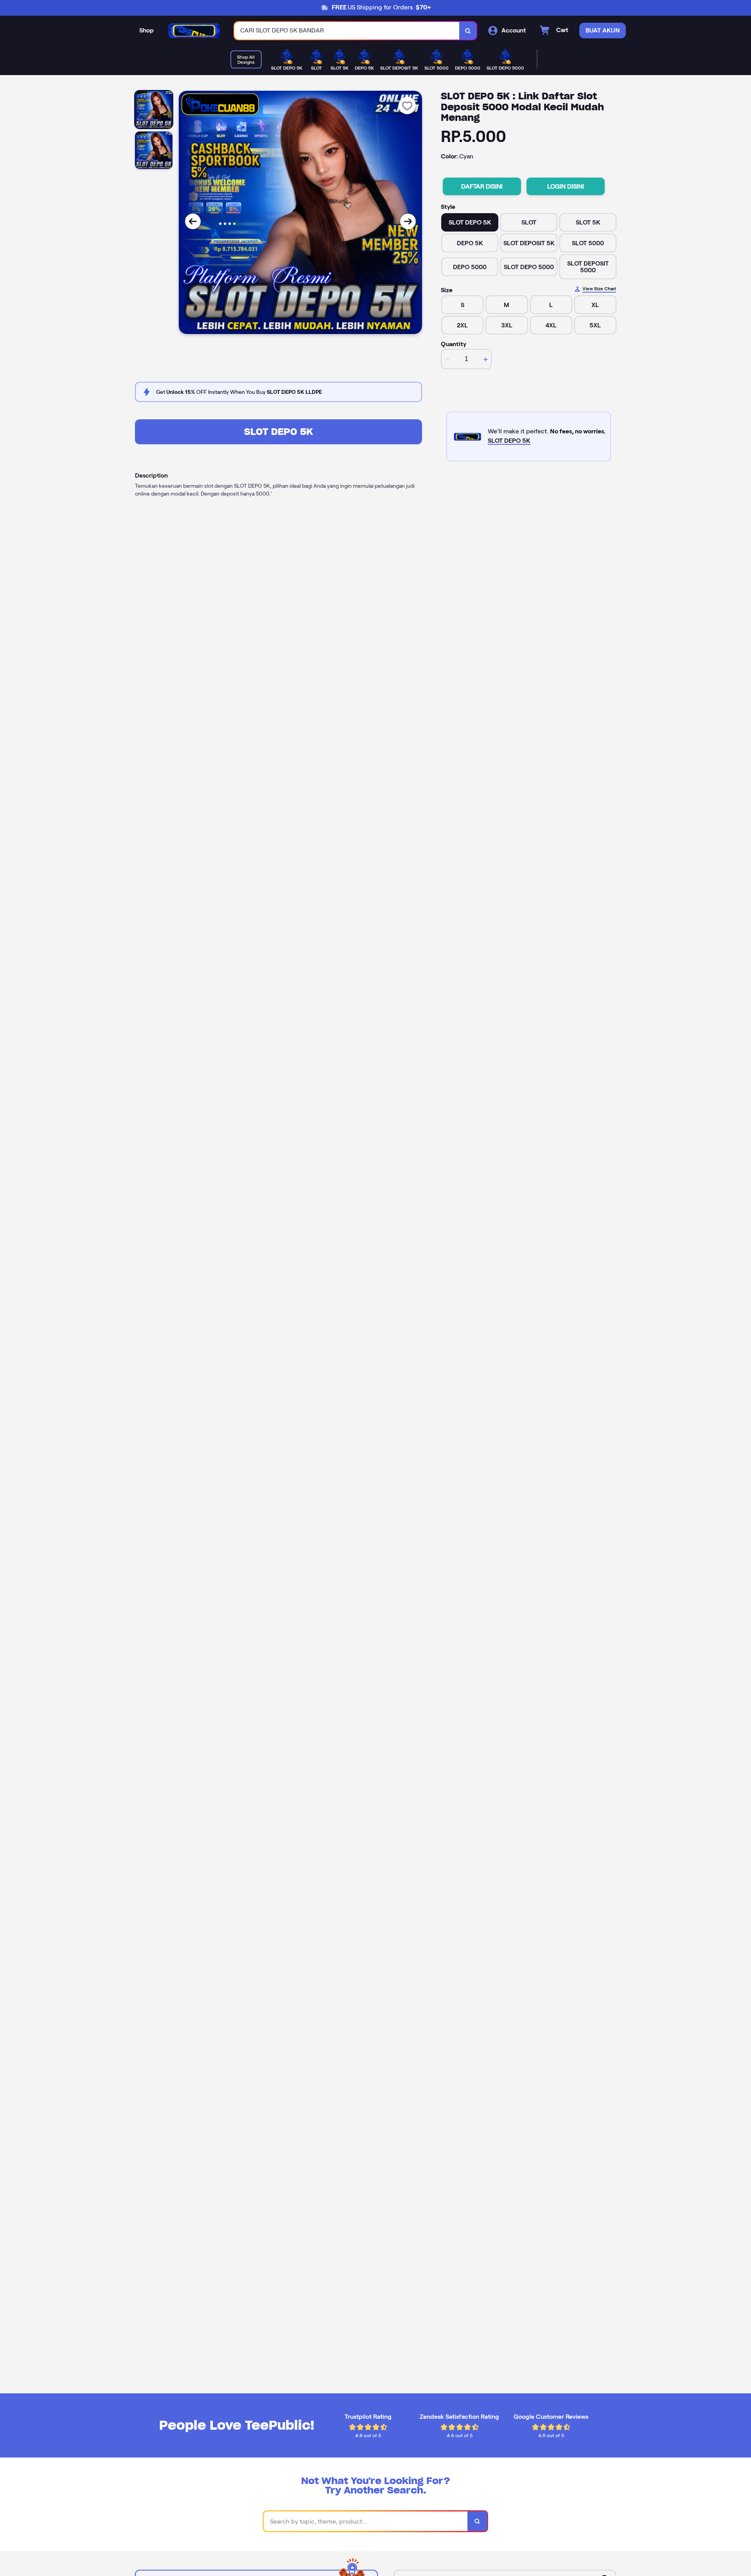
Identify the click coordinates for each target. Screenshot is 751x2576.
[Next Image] (408, 221)
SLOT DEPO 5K (278, 432)
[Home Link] (194, 31)
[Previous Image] (193, 221)
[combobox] (347, 31)
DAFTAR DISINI (482, 186)
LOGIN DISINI (566, 186)
